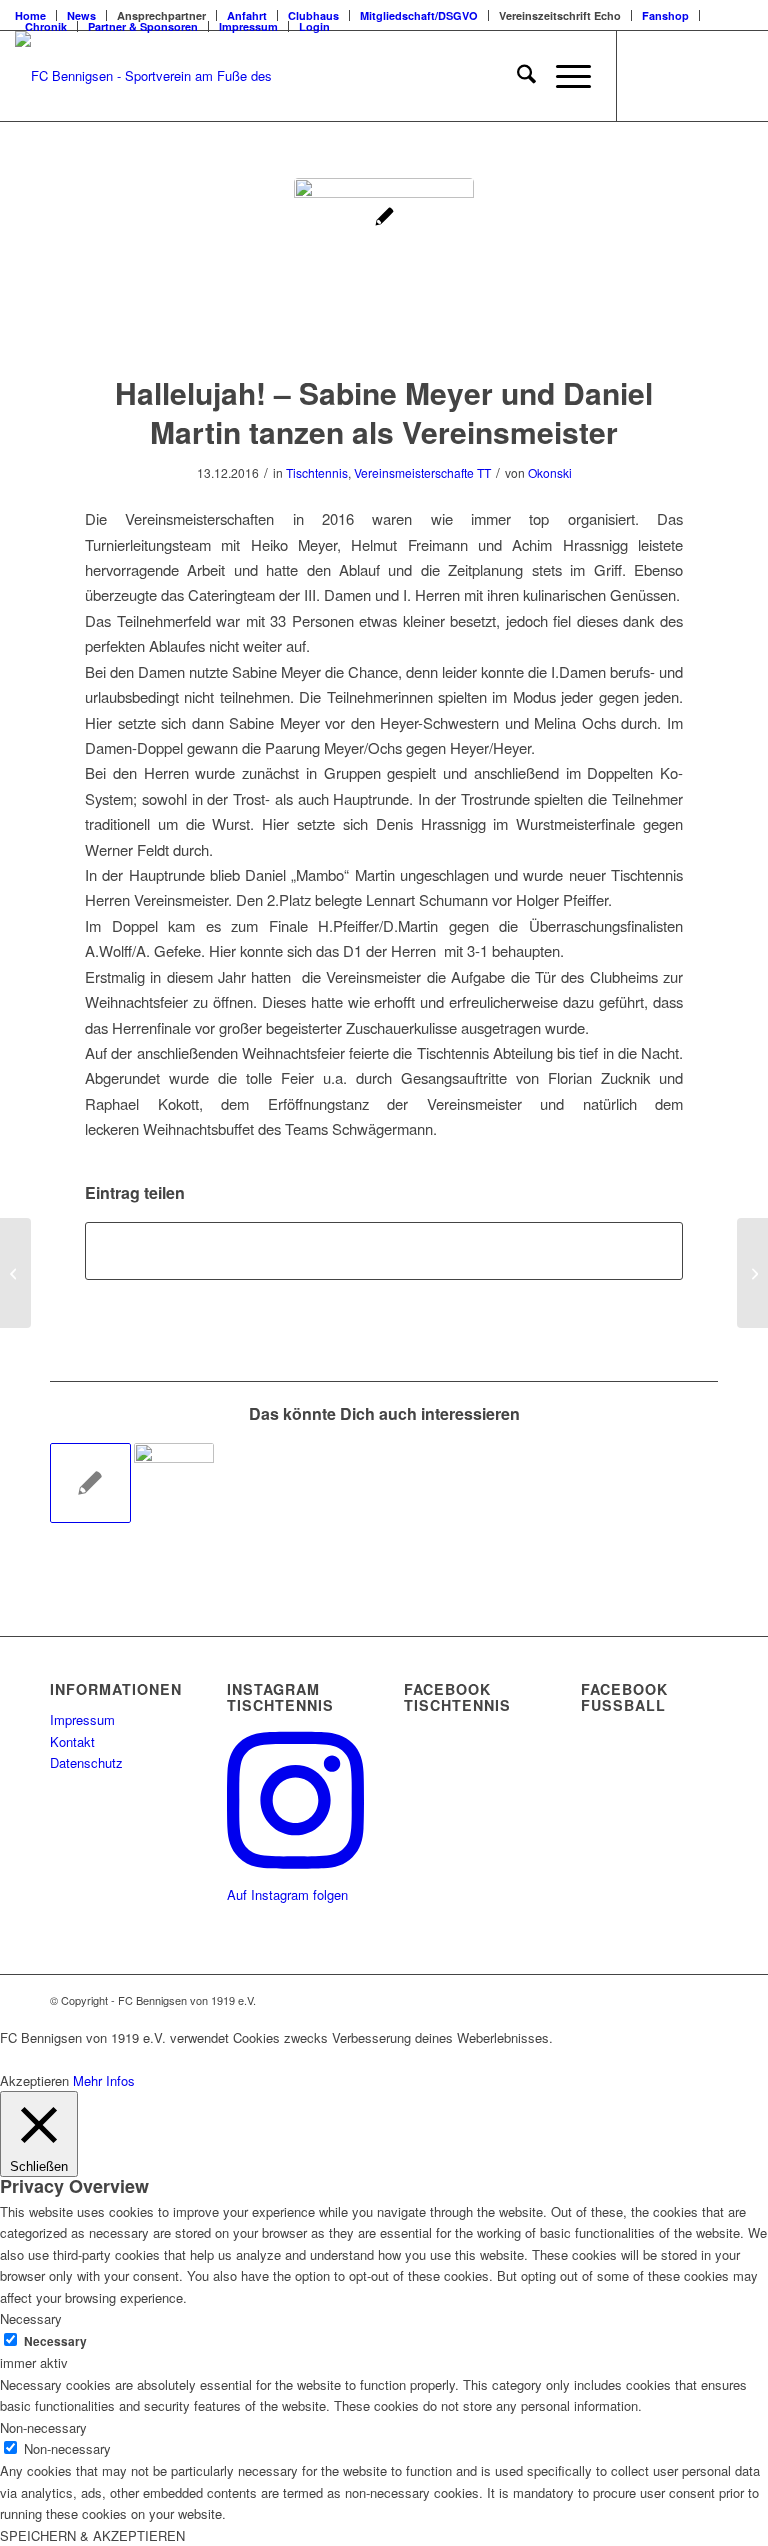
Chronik (46, 26)
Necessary (55, 2341)
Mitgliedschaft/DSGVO (419, 15)
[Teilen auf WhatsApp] (384, 1251)
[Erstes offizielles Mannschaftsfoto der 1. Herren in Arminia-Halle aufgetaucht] (15, 1273)
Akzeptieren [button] (34, 2080)
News (81, 15)
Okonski (550, 472)
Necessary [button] (31, 2318)
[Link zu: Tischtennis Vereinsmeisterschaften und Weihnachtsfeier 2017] (174, 1483)
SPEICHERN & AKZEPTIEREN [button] (92, 2535)
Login (314, 26)
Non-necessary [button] (43, 2427)
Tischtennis (317, 472)
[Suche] (516, 76)
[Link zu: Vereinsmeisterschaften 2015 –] (90, 1483)
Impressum (248, 26)
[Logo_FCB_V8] (150, 76)
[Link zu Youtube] (738, 76)
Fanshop (665, 15)
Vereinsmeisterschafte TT (422, 472)
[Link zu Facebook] (648, 76)
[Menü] (563, 76)
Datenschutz (86, 1762)
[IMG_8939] (384, 268)
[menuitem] (82, 15)
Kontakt (72, 1741)
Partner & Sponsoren (143, 26)
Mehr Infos (104, 2080)
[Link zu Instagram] (708, 76)
